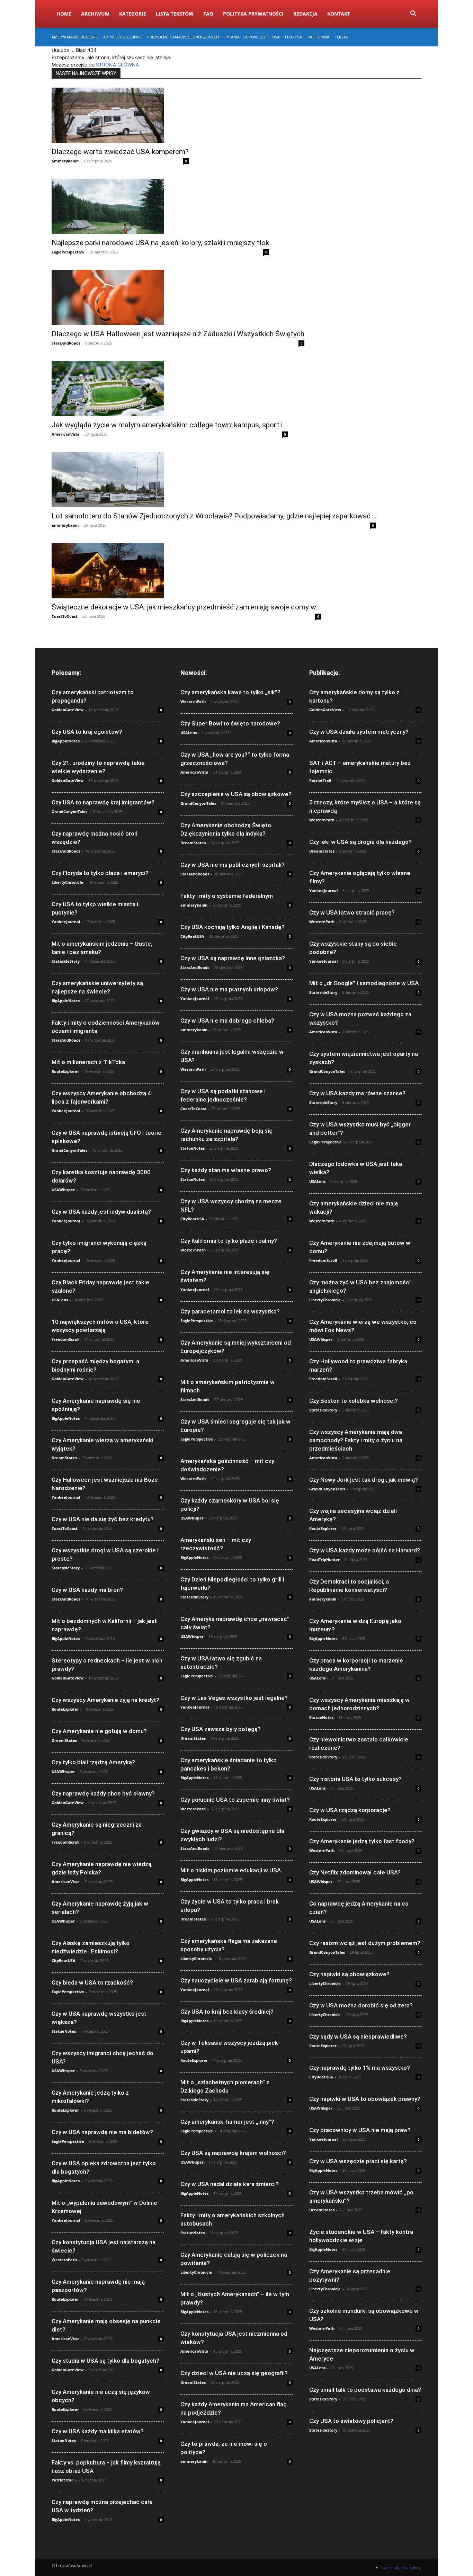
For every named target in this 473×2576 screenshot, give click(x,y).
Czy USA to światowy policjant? (351, 2421)
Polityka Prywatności (253, 14)
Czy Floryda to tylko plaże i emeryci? (100, 873)
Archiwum (95, 14)
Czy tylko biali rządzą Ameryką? (93, 1762)
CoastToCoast (65, 616)
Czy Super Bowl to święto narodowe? (230, 723)
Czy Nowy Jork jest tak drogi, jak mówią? (364, 1480)
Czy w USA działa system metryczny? (359, 732)
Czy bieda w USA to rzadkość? (92, 1982)
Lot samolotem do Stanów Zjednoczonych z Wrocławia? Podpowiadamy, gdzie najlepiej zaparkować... (214, 516)
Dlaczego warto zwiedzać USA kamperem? (120, 152)
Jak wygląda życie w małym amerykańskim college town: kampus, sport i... (170, 425)
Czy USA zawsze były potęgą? (221, 1729)
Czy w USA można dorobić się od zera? (361, 2005)
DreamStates (64, 1458)
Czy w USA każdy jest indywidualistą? (101, 1212)
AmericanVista (66, 434)
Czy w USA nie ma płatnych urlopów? (229, 989)
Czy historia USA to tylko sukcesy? (355, 1779)
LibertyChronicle (67, 882)
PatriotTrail (63, 2480)
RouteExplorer (65, 1071)
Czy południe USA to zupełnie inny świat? (235, 1800)
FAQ (208, 14)
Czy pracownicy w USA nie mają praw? (360, 2130)
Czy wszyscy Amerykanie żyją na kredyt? (105, 1700)
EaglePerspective (68, 252)
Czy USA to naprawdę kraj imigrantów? (103, 802)
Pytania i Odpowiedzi (246, 37)
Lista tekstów (175, 14)
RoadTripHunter (324, 1559)
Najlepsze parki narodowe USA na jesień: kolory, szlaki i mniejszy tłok (160, 243)
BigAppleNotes (66, 741)
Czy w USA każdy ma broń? (87, 1590)
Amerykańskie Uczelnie (75, 37)
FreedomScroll (65, 1339)
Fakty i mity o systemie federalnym (227, 896)
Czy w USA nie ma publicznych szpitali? (233, 865)
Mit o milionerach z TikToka (88, 1062)
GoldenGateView (68, 710)
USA (276, 37)
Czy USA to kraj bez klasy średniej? (227, 2012)
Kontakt (339, 14)
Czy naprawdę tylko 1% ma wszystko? (360, 2068)
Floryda (293, 37)
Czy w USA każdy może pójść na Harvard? (365, 1550)
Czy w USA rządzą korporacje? (350, 1810)
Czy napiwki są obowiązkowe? (349, 1974)
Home (64, 14)
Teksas (341, 37)
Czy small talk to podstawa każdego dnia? (365, 2390)
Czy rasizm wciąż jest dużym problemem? (365, 1943)
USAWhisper (63, 1190)
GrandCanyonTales (69, 812)
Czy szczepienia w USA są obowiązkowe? (236, 794)
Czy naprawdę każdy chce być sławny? (103, 1793)
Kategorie (133, 14)
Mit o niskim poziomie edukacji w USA (231, 1870)
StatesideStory (66, 961)
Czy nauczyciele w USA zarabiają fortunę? (236, 1980)
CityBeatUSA (64, 1960)
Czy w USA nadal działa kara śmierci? (230, 2184)
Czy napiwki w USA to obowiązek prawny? (365, 2099)
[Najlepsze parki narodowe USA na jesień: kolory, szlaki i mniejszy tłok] (160, 206)
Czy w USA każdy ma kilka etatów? (98, 2431)
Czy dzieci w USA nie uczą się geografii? (234, 2373)
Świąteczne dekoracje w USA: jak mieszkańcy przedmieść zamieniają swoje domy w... (186, 607)
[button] (413, 14)
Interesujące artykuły (401, 2568)
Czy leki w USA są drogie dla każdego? (360, 842)
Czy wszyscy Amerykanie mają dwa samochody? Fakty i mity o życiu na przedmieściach (356, 1440)
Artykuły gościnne (122, 37)
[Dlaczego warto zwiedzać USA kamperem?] (120, 115)
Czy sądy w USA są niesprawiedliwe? (358, 2036)
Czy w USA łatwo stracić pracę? (352, 912)
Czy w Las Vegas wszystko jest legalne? (234, 1698)
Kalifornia (318, 37)
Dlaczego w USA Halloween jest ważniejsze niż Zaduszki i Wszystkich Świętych (178, 334)
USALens (60, 1300)
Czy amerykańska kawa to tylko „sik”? (230, 692)
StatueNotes (64, 2031)
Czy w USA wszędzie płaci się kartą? (358, 2161)
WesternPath (64, 2260)
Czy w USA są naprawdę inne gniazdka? (233, 958)
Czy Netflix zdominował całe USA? (355, 1872)
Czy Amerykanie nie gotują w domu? (99, 1731)
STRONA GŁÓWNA (117, 65)
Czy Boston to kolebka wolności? (354, 1401)
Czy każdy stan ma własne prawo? (226, 1170)
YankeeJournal (66, 922)
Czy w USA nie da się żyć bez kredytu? (103, 1519)
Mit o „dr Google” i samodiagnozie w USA (364, 983)
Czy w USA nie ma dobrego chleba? (227, 1020)
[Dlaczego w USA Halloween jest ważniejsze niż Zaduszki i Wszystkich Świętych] (178, 297)
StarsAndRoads (66, 343)
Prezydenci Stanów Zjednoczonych (183, 37)
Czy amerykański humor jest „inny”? (227, 2122)
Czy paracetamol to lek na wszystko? (230, 1311)
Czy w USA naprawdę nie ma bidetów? (102, 2132)
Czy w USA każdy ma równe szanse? (357, 1093)
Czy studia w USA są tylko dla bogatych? (105, 2361)
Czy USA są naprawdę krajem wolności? (233, 2153)
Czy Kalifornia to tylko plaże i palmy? (229, 1241)
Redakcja (305, 14)
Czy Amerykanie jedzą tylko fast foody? (362, 1841)
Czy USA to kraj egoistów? (87, 732)
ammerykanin (65, 161)
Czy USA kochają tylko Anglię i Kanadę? (233, 927)
